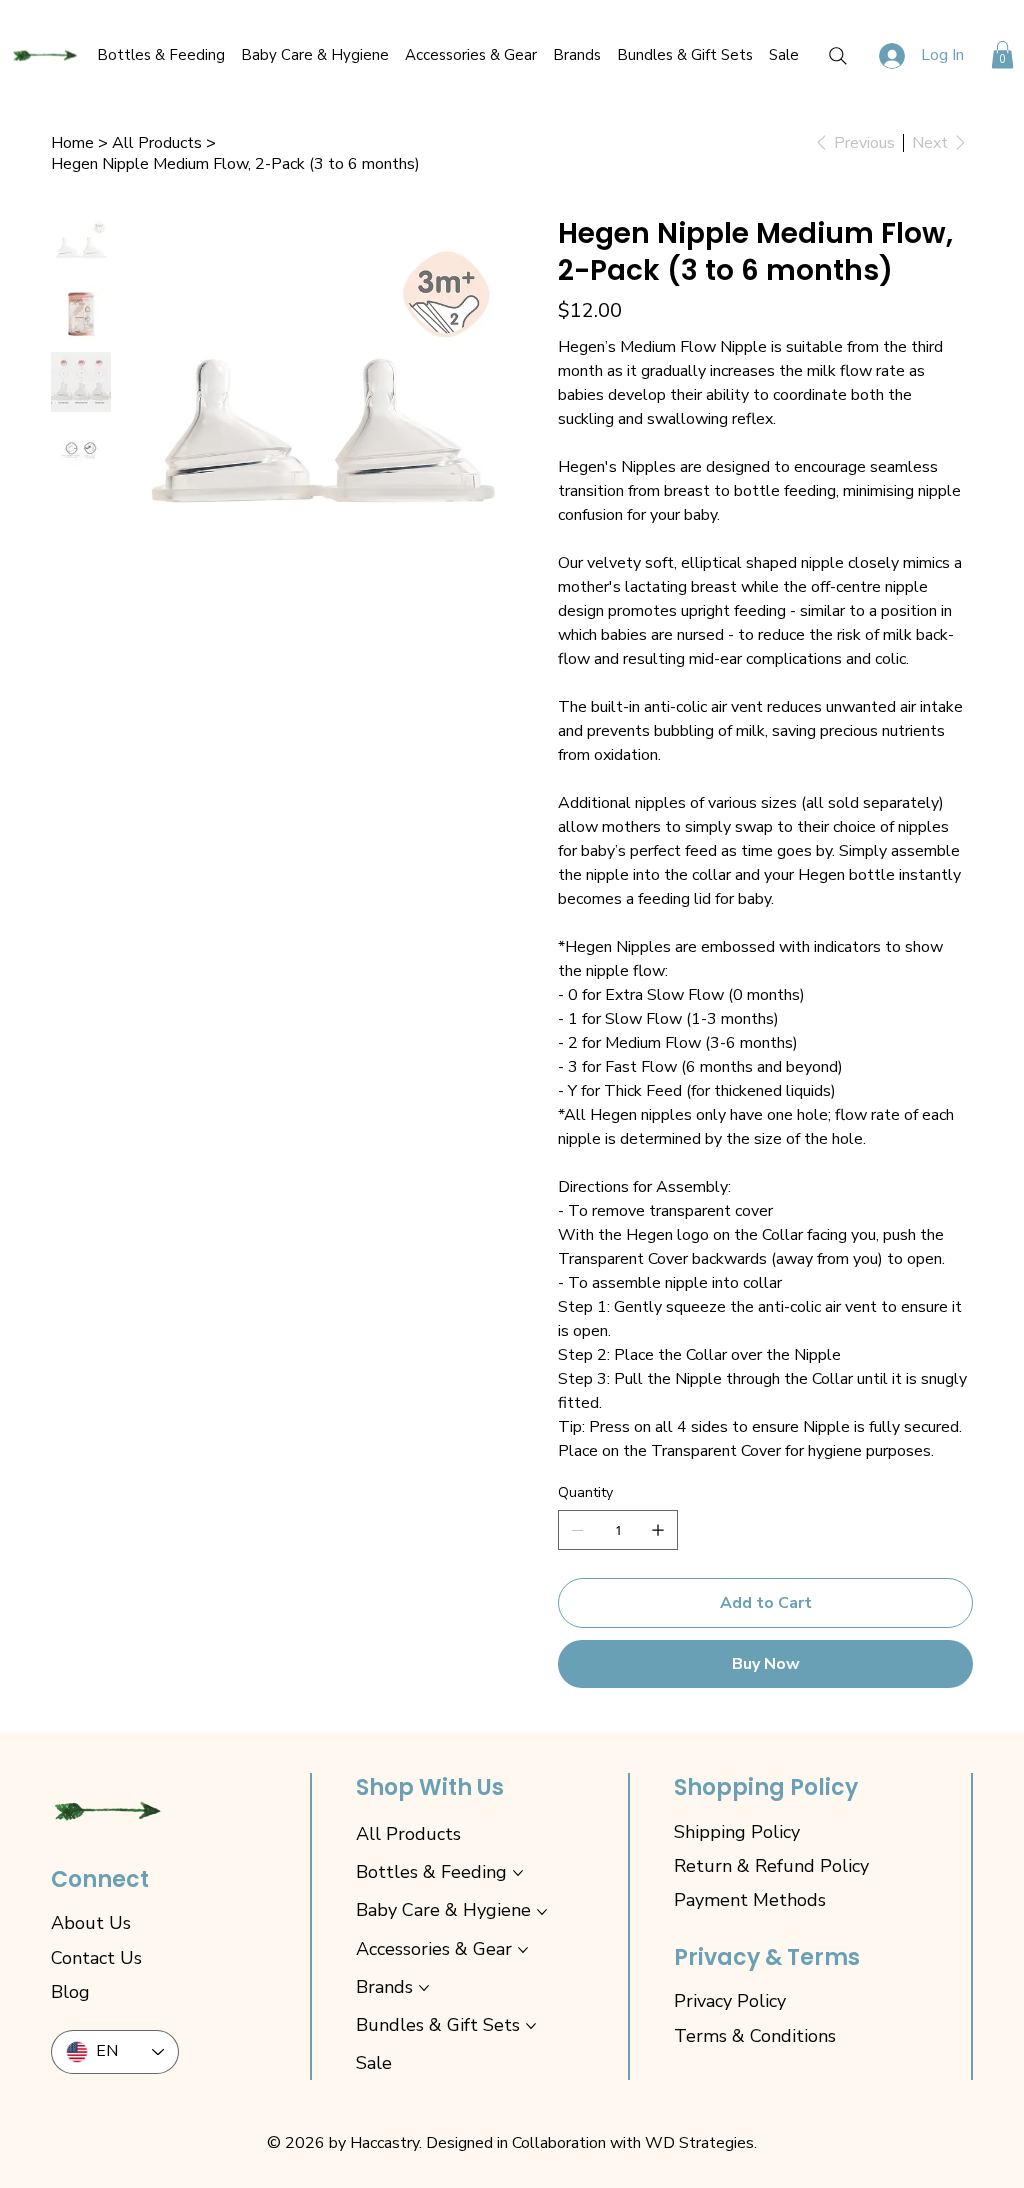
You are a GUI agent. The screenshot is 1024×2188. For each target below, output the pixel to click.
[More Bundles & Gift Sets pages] (531, 2026)
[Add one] (658, 1530)
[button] (1002, 54)
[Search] (838, 56)
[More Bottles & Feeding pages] (518, 1873)
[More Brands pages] (424, 1988)
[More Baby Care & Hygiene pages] (542, 1912)
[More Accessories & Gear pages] (523, 1950)
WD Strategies (699, 2143)
